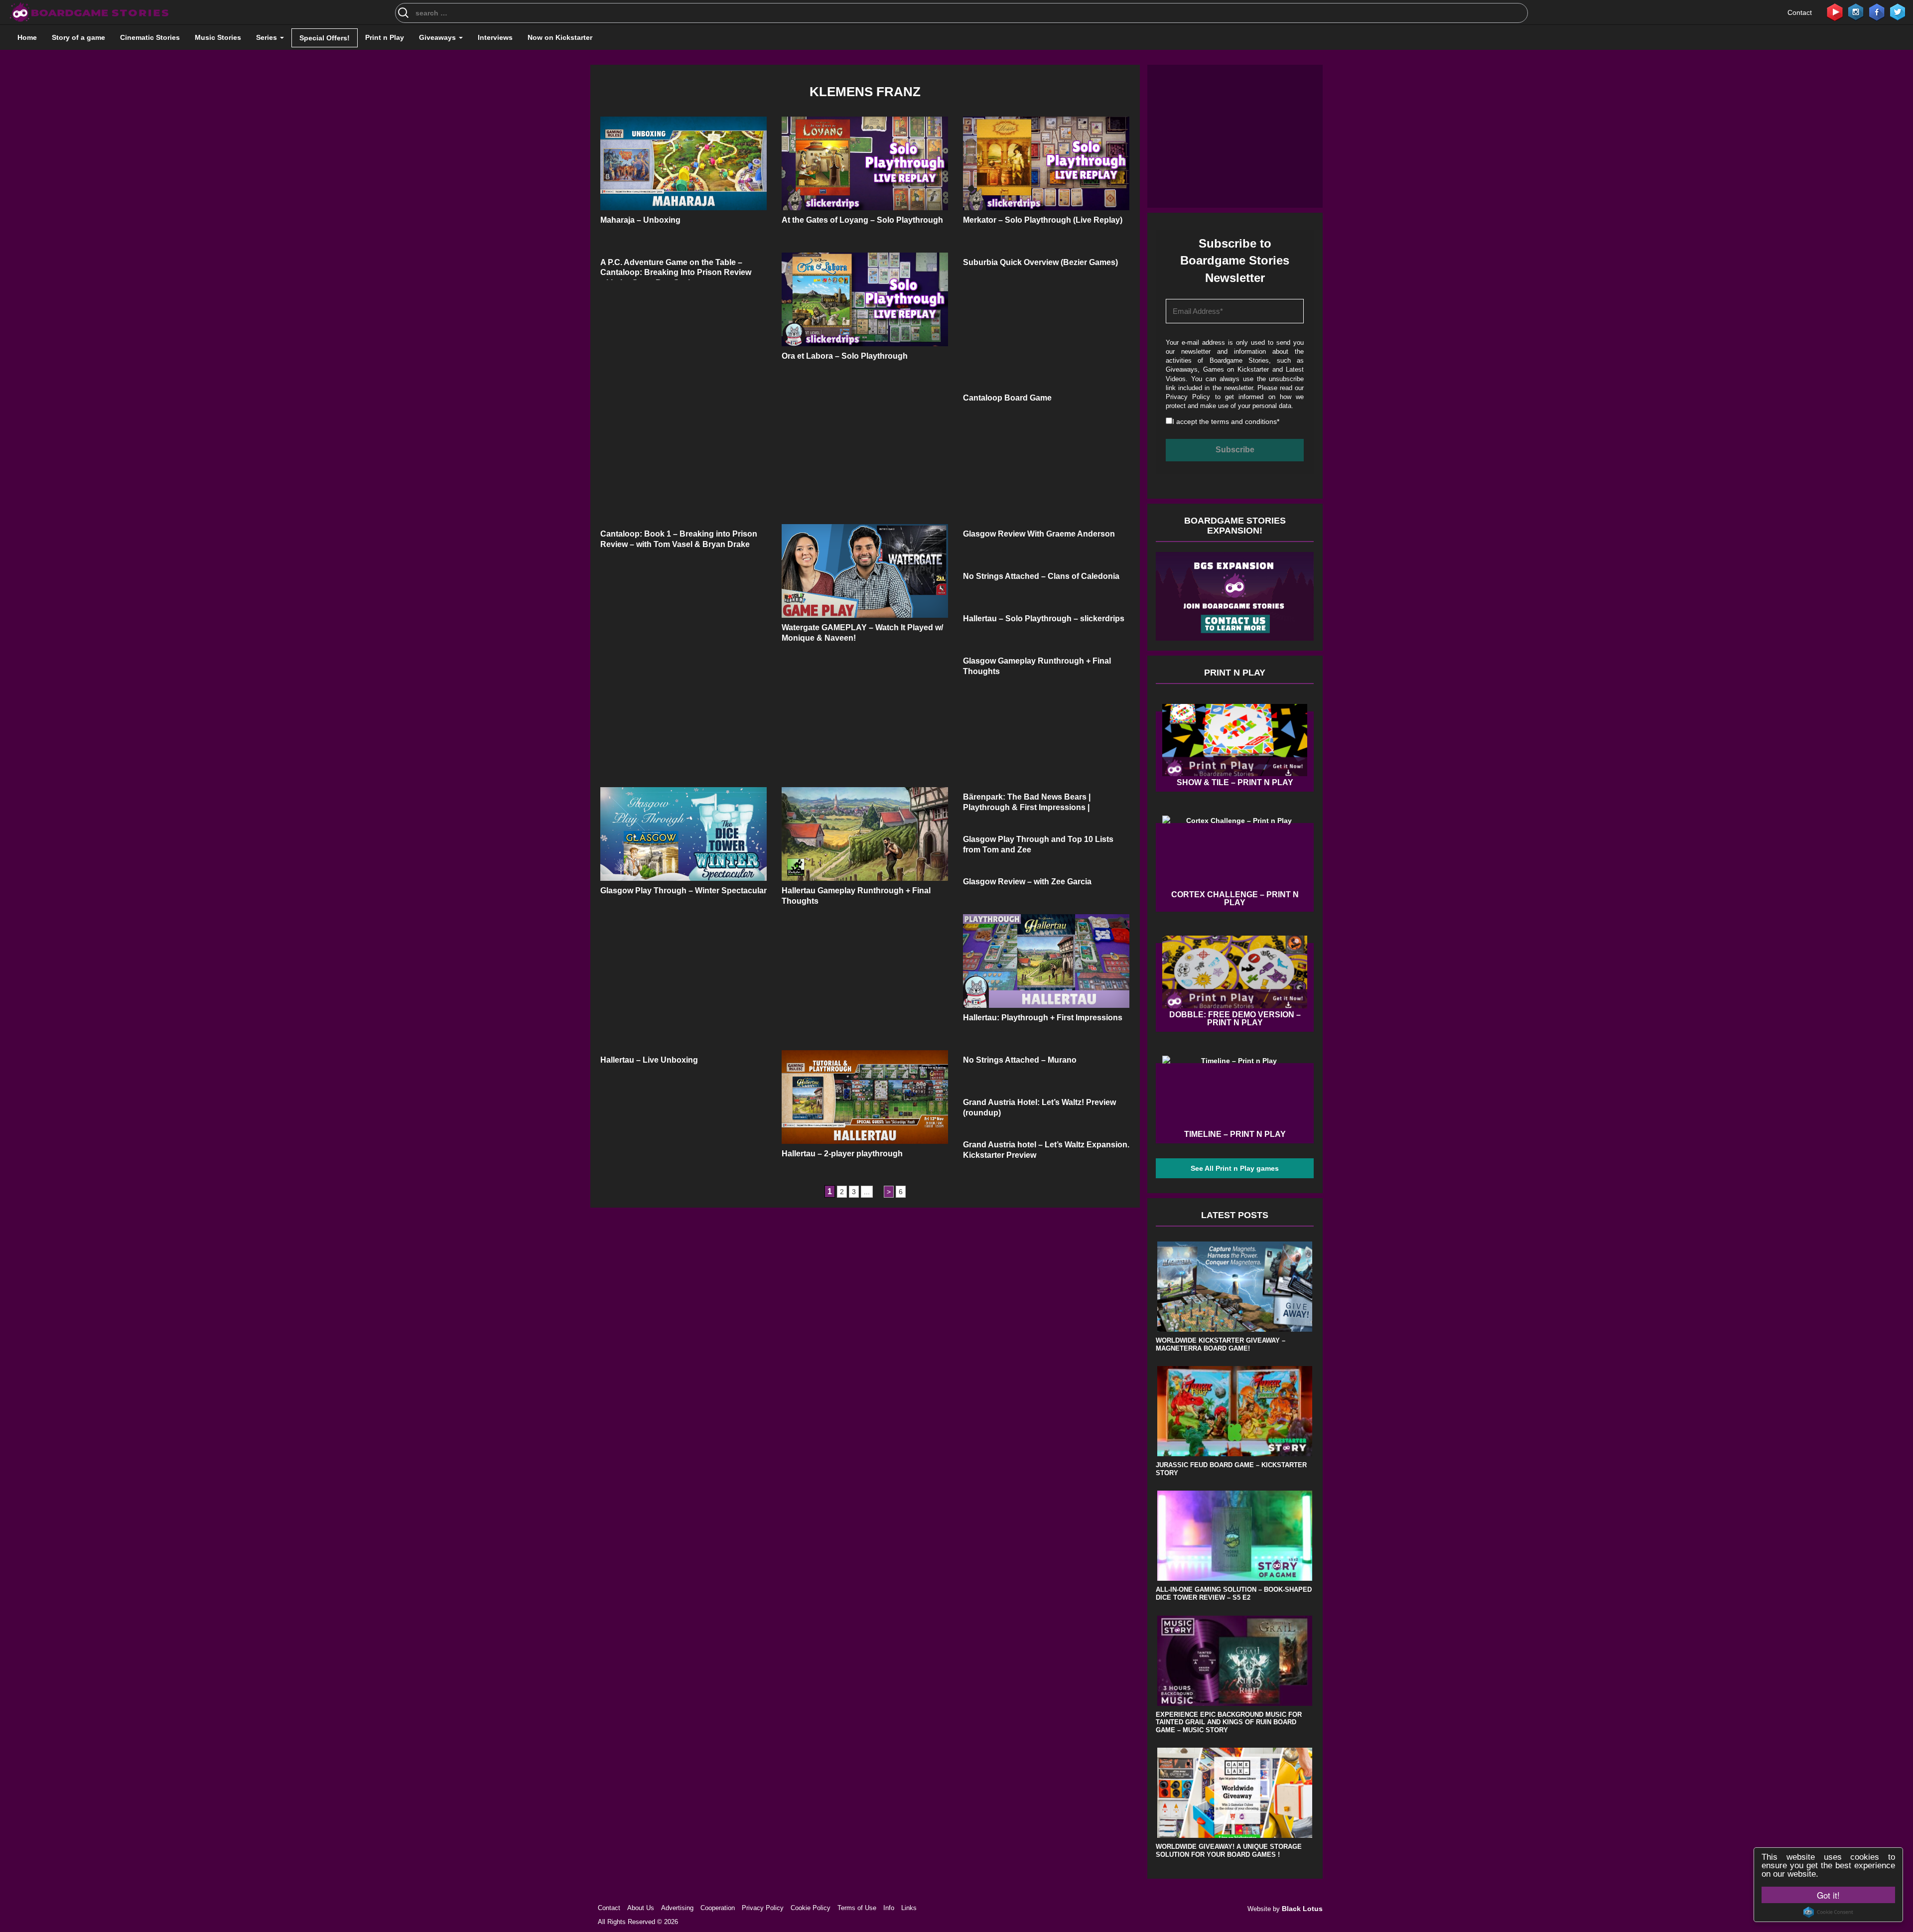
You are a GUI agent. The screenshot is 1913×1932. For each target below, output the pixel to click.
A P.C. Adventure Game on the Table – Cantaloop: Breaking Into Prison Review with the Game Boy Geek (676, 273)
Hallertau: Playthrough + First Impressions (1043, 1018)
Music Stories (218, 37)
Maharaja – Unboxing (640, 220)
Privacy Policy (1188, 397)
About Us (641, 1908)
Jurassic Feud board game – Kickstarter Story (1231, 1469)
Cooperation (718, 1908)
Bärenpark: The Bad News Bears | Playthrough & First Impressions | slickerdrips (1027, 807)
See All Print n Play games (1235, 1168)
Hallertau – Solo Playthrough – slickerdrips (1044, 619)
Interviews (495, 37)
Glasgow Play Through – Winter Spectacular (683, 891)
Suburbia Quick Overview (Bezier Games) (1040, 262)
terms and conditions (1244, 421)
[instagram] (1856, 11)
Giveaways (438, 37)
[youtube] (1835, 11)
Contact (1800, 12)
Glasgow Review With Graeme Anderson (1039, 534)
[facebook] (1877, 11)
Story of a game (78, 37)
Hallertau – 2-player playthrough (842, 1154)
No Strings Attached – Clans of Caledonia (1041, 576)
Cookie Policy (811, 1908)
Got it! (1828, 1895)
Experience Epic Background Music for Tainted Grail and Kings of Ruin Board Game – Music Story (1229, 1722)
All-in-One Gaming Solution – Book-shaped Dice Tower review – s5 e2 (1234, 1593)
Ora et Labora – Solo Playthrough (845, 356)
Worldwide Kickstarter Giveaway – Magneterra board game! (1221, 1344)
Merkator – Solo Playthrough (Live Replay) (1043, 220)
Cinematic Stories (150, 37)
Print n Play (385, 37)
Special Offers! (325, 38)
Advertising (677, 1908)
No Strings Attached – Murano (1020, 1060)
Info (889, 1908)
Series (268, 37)
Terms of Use (857, 1908)
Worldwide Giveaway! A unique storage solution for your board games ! (1229, 1851)
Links (909, 1908)
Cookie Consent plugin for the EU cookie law (1828, 1912)
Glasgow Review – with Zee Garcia (1027, 882)
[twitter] (1898, 11)
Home (27, 37)
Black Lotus (1302, 1909)
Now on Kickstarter (560, 37)
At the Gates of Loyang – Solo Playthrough (862, 220)
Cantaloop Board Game (1007, 398)
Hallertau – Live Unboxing (649, 1060)
